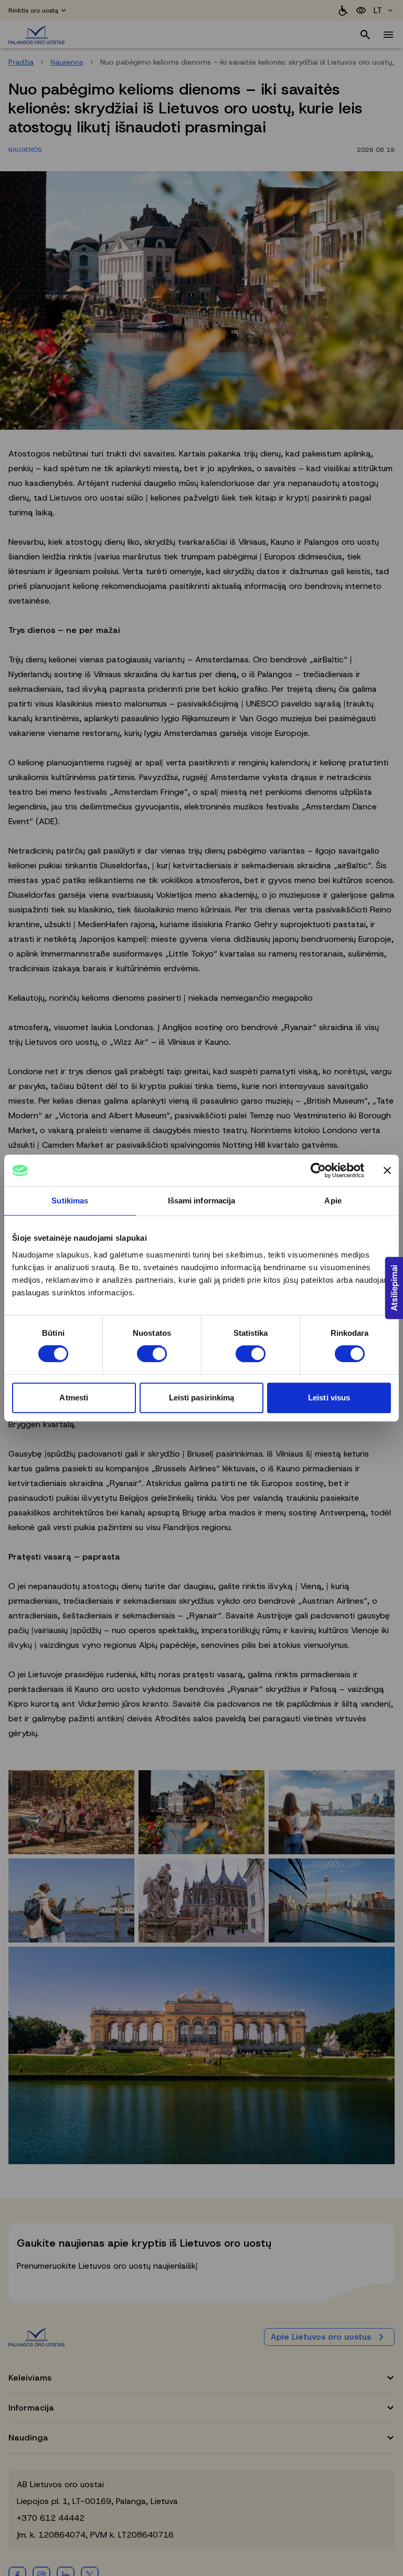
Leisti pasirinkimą (202, 1398)
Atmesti (74, 1398)
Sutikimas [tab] (70, 1201)
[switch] (152, 1354)
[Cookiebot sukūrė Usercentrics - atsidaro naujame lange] (318, 1170)
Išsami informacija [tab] (202, 1201)
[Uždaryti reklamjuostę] (387, 1170)
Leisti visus (329, 1398)
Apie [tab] (333, 1201)
